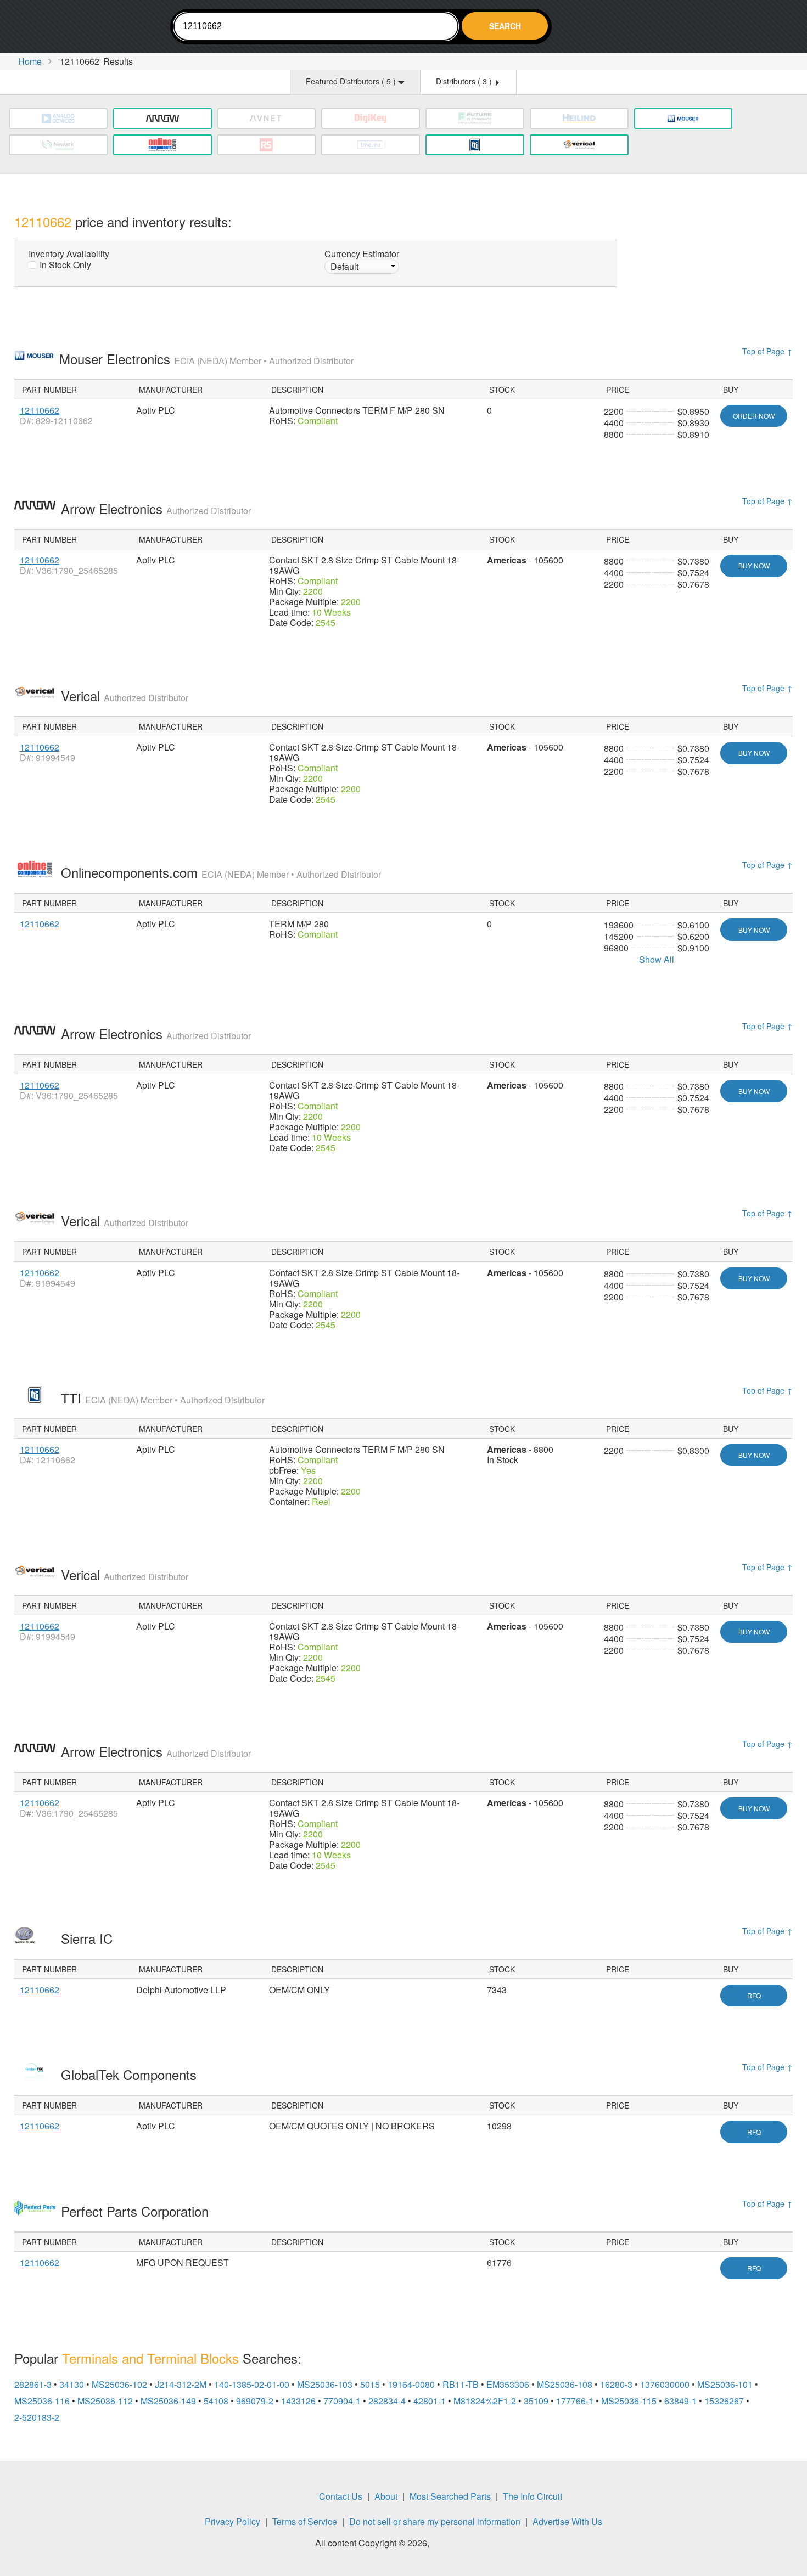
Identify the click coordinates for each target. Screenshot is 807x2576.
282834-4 (387, 2401)
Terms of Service (305, 2521)
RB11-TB (461, 2384)
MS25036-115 (629, 2401)
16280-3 (616, 2384)
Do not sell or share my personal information (435, 2521)
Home (30, 61)
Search (505, 26)
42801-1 (430, 2401)
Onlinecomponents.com (221, 872)
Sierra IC (89, 1938)
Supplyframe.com (462, 2544)
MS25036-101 (725, 2384)
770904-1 (342, 2401)
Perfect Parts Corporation (137, 2211)
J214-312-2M (181, 2384)
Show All (657, 959)
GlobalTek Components (131, 2074)
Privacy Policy (232, 2521)
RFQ (754, 1995)
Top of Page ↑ (767, 351)
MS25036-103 (325, 2384)
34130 (72, 2384)
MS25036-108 (565, 2384)
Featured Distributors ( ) (352, 81)
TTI (163, 1398)
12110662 (40, 410)
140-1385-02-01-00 (252, 2384)
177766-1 (575, 2401)
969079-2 (255, 2401)
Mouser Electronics (206, 359)
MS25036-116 (42, 2401)
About (386, 2496)
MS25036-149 (168, 2401)
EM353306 (508, 2384)
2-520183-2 (37, 2417)
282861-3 (33, 2384)
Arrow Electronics (156, 508)
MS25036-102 (119, 2384)
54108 (216, 2401)
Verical (125, 695)
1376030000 (665, 2384)
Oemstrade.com (75, 28)
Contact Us (341, 2496)
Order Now (754, 416)
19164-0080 (411, 2384)
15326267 (724, 2401)
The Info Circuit (533, 2496)
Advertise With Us (567, 2521)
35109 (536, 2401)
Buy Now (754, 565)
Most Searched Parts (450, 2496)
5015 (370, 2384)
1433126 (298, 2401)
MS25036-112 (105, 2401)
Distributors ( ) (465, 81)
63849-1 (680, 2401)
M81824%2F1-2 (485, 2401)
